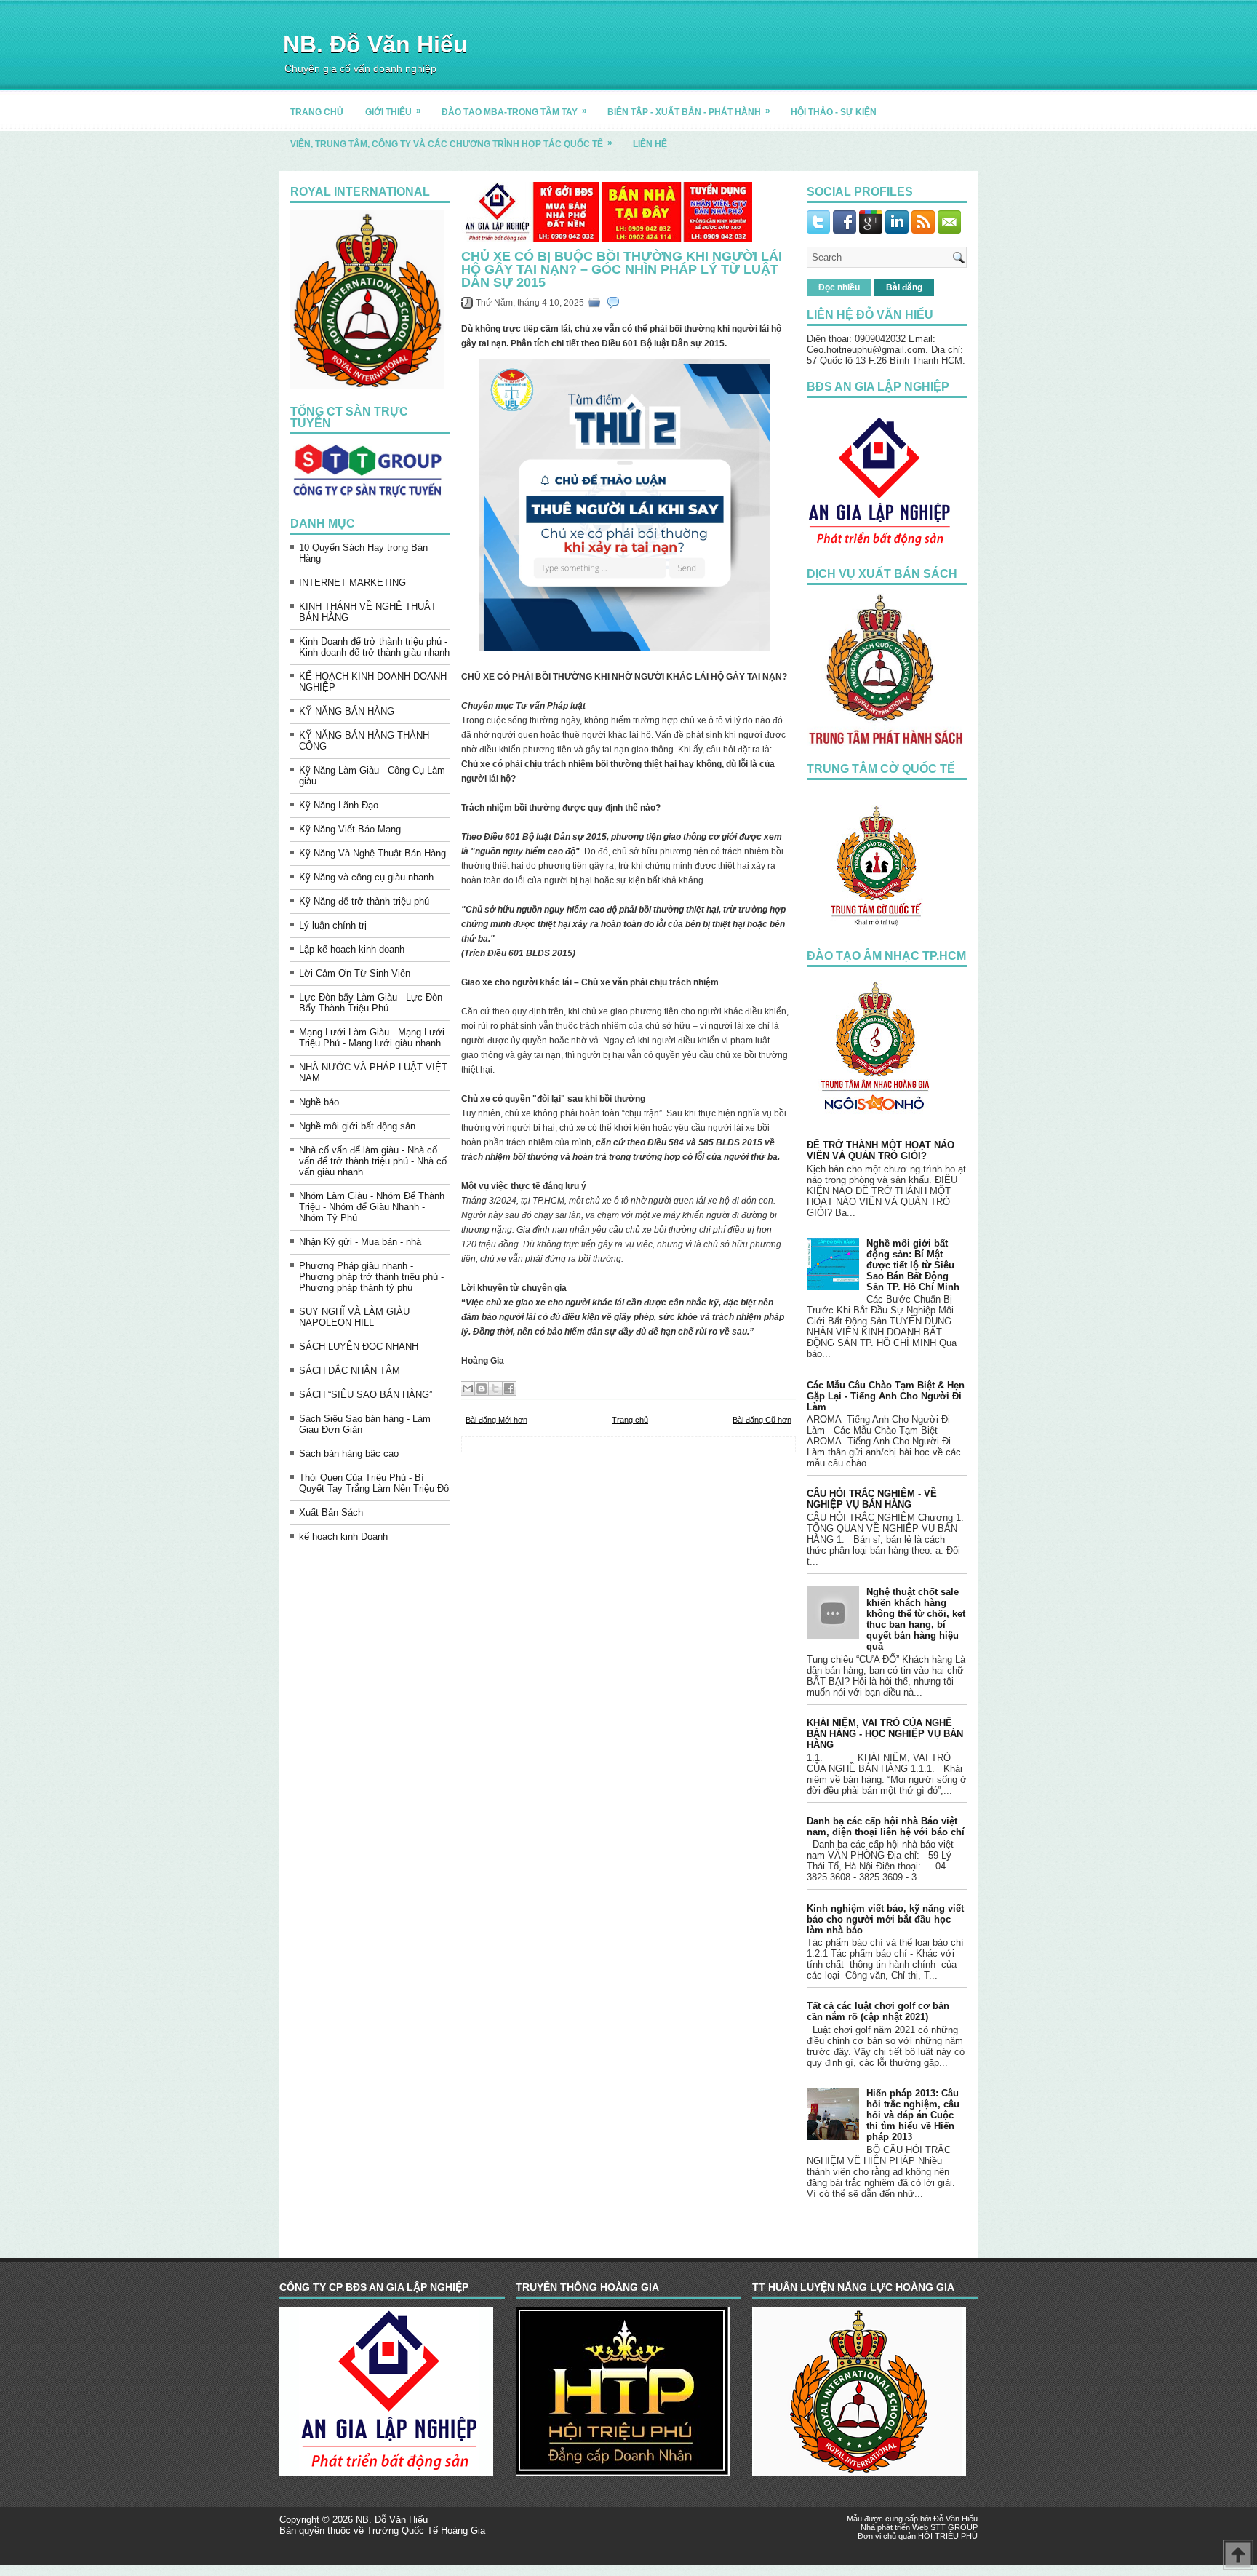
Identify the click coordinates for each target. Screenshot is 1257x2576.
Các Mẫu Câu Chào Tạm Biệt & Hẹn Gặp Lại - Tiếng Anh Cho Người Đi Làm (886, 1396)
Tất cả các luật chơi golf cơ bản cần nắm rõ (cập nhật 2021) (878, 2011)
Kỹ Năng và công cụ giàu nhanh (366, 877)
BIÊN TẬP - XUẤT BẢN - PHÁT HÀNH (689, 111)
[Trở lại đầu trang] (1238, 2556)
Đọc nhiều (839, 287)
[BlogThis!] (482, 1388)
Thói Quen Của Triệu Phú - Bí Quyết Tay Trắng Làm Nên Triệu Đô (374, 1483)
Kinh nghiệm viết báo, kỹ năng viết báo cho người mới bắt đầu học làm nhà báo (885, 1919)
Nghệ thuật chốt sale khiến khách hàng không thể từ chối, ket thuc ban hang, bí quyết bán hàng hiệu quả (916, 1619)
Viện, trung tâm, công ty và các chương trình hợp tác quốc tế (451, 143)
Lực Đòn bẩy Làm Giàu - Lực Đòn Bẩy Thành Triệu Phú (371, 1003)
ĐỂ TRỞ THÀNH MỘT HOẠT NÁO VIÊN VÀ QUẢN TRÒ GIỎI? (881, 1150)
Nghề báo (319, 1102)
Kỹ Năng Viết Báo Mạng (350, 829)
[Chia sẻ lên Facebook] (509, 1388)
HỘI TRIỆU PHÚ (948, 2536)
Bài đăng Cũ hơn (762, 1420)
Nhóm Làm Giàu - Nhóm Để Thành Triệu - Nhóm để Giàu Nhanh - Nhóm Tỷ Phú (372, 1207)
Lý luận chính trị (333, 925)
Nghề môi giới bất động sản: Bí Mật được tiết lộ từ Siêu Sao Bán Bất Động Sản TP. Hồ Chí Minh (913, 1265)
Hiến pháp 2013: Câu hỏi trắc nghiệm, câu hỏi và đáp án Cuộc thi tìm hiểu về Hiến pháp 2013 (913, 2115)
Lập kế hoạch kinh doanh (352, 949)
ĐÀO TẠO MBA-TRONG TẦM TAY (514, 111)
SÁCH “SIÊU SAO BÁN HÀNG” (366, 1395)
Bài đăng (904, 287)
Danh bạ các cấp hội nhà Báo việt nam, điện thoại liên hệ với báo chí (886, 1826)
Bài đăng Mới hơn (496, 1420)
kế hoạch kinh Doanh (343, 1537)
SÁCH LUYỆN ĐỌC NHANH (359, 1347)
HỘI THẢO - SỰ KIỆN (834, 112)
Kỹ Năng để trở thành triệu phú (364, 901)
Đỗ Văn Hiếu (955, 2519)
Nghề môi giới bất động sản (357, 1126)
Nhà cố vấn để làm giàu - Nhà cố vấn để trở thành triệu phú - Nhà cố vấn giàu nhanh (373, 1161)
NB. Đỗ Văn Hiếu (375, 44)
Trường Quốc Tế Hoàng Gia (426, 2531)
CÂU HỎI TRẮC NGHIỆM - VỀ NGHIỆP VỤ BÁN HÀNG (872, 1499)
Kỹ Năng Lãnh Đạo (339, 805)
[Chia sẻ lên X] (495, 1388)
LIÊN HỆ (650, 144)
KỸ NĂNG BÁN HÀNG (347, 711)
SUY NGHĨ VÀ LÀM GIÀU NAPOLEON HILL (354, 1317)
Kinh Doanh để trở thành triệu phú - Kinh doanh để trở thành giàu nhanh (374, 647)
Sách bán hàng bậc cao (349, 1454)
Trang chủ (630, 1420)
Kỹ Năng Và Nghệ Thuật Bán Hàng (372, 853)
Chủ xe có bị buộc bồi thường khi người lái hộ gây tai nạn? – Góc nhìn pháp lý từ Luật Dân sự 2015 (622, 269)
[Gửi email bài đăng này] (468, 1388)
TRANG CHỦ (317, 112)
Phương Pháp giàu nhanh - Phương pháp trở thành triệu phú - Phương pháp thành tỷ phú (371, 1277)
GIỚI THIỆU (393, 111)
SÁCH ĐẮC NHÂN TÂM (350, 1371)
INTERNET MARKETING (352, 583)
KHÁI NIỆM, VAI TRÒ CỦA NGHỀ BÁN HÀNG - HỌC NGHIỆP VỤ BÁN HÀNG (885, 1734)
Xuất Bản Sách (331, 1512)
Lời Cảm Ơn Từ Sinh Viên (355, 973)
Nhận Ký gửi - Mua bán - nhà (360, 1242)
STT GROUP (954, 2527)
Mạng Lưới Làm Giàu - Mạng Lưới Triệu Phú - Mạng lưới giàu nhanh (372, 1038)
